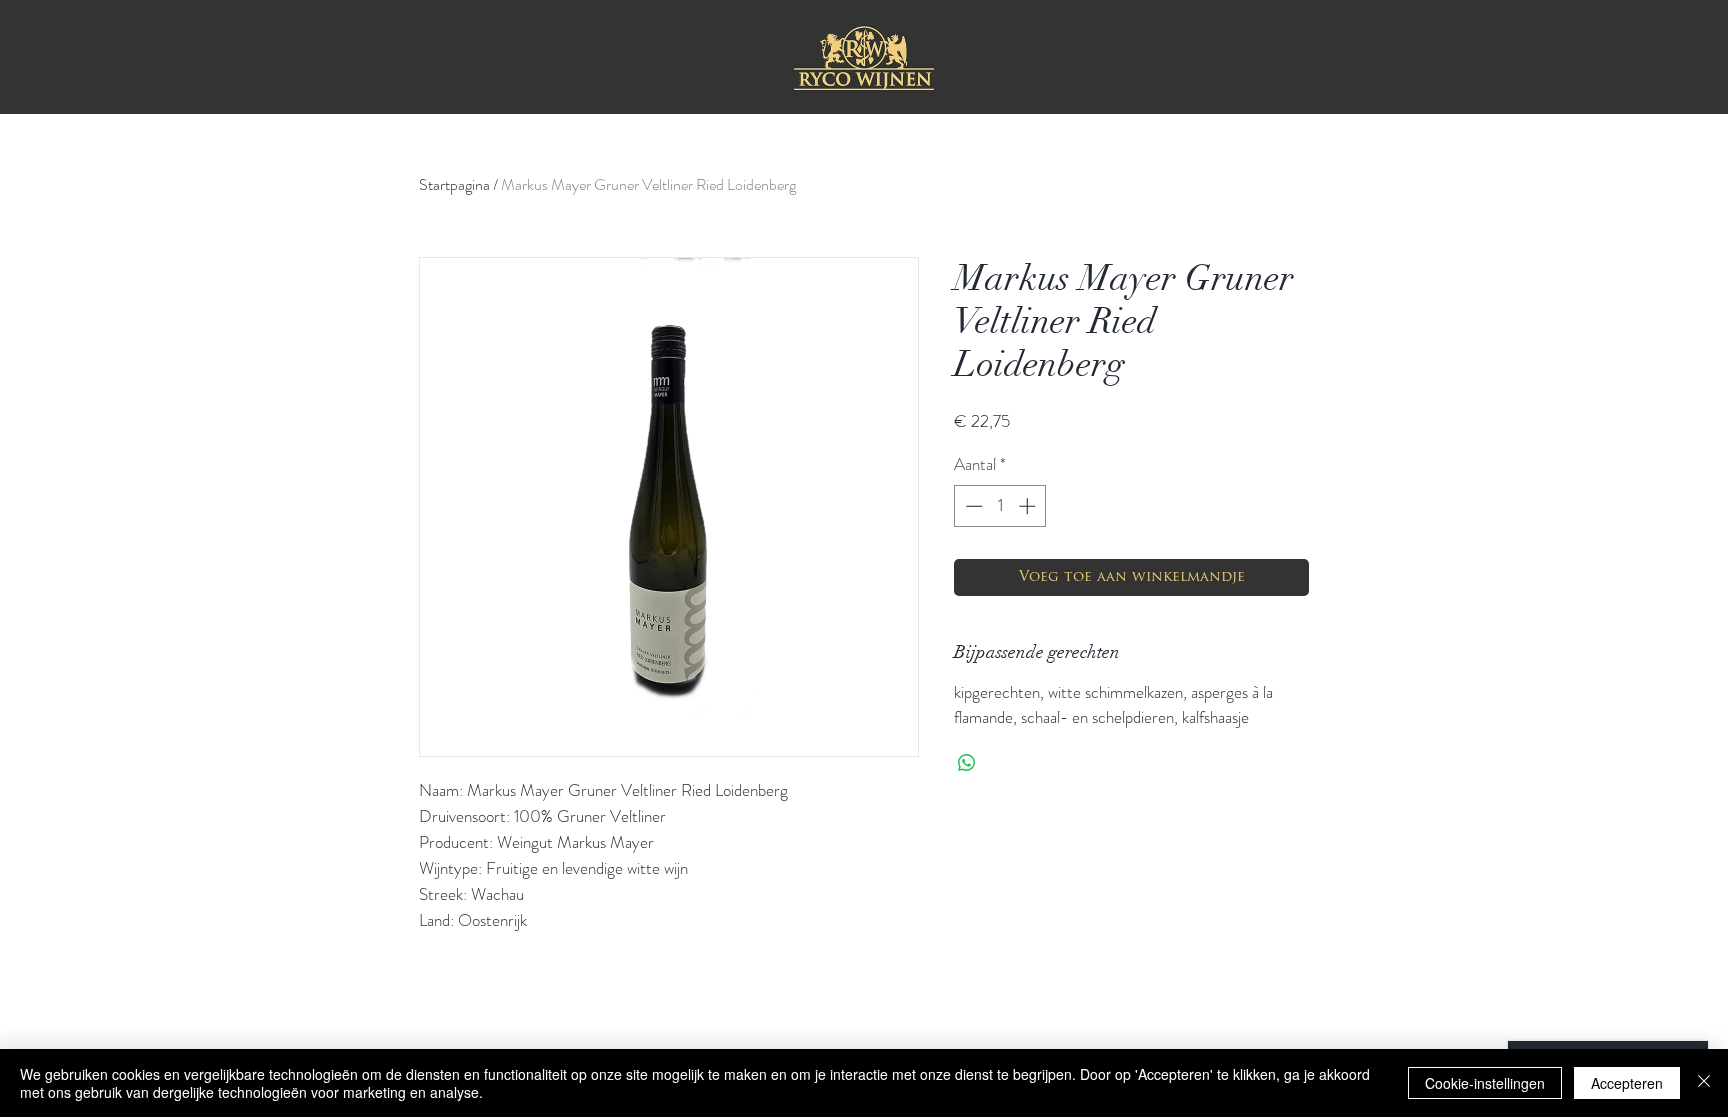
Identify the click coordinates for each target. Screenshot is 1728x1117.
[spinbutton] (1000, 506)
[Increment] (1029, 506)
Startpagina (454, 184)
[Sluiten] (1704, 1083)
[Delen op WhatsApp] (967, 763)
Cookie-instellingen (1485, 1083)
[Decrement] (972, 506)
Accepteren (1627, 1083)
